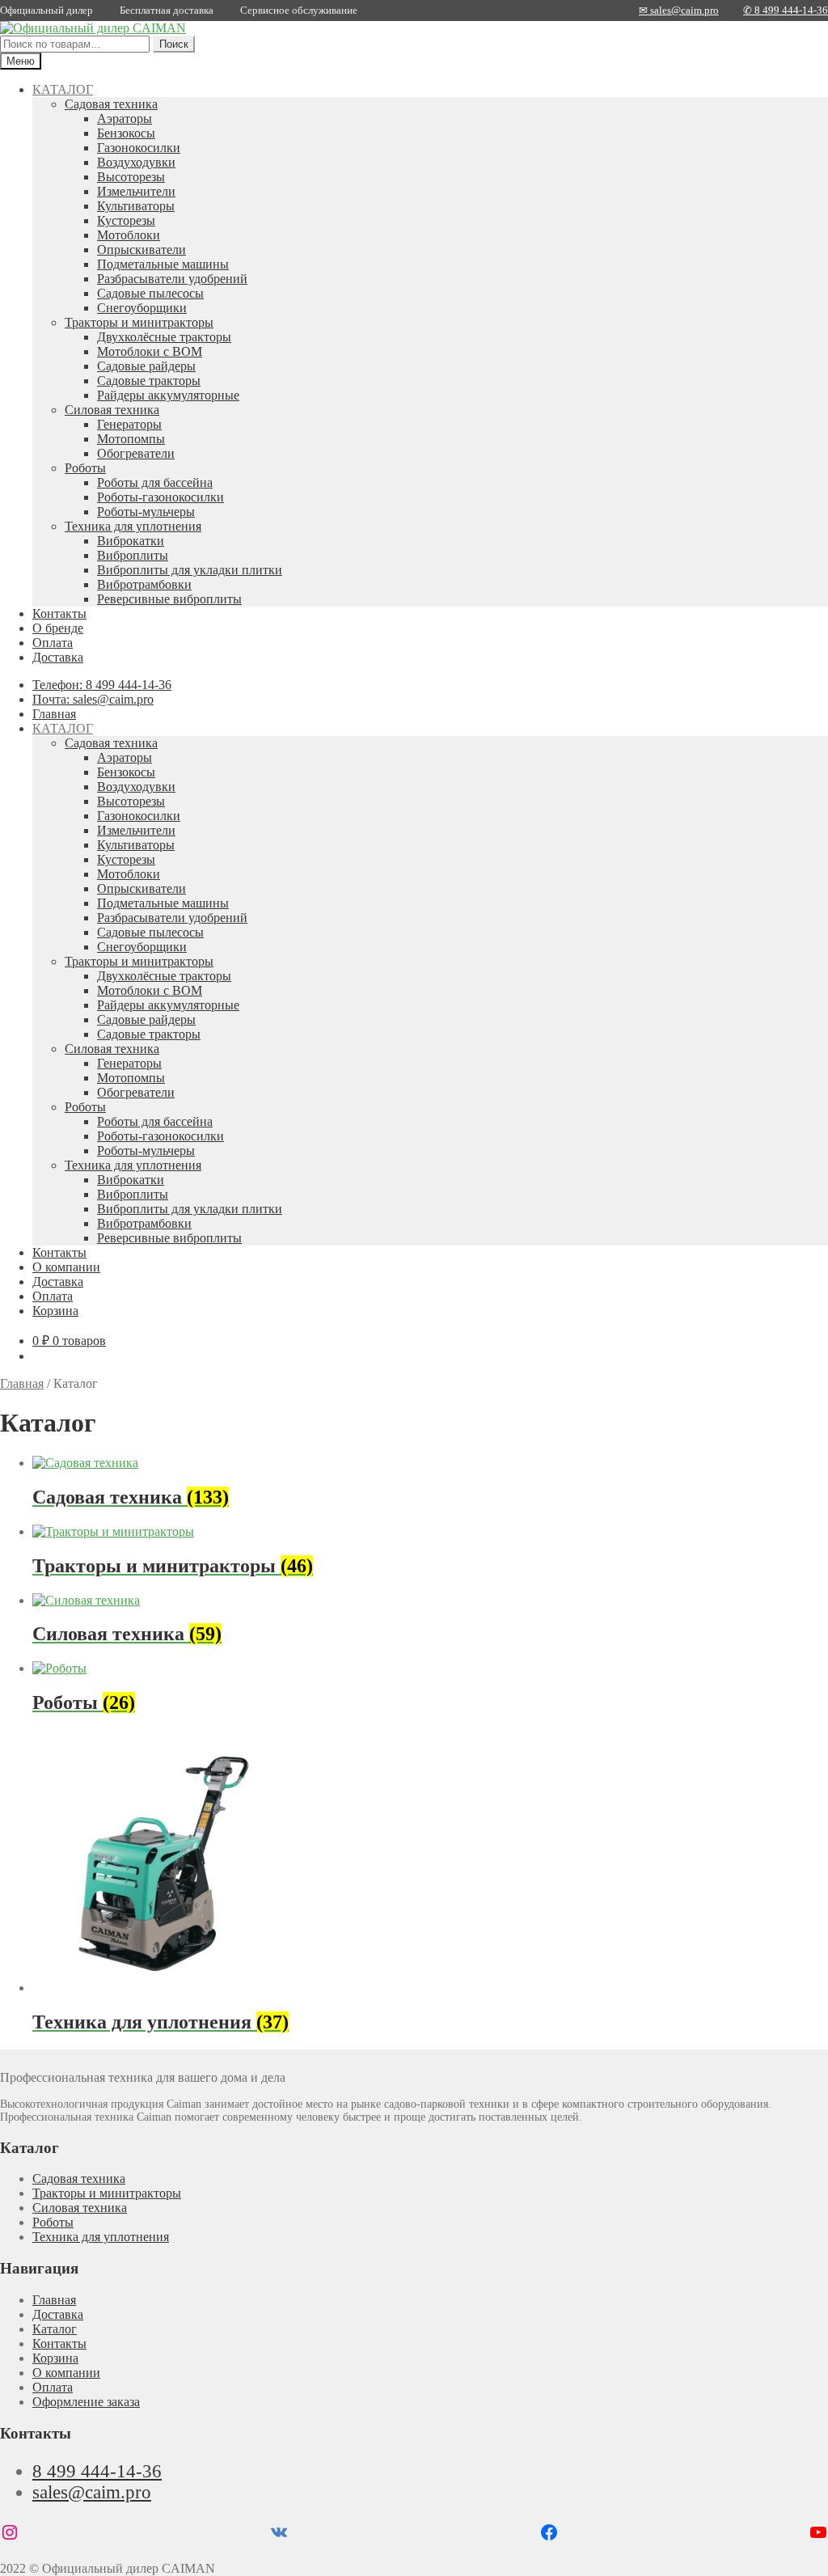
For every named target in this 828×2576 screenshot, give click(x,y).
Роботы (85, 468)
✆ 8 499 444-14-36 (786, 10)
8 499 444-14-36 (97, 2471)
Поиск (174, 44)
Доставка (58, 657)
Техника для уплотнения (133, 526)
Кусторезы (126, 220)
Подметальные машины (163, 264)
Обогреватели (136, 453)
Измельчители (136, 191)
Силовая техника (112, 410)
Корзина (55, 1311)
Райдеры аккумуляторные (168, 395)
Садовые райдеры (146, 366)
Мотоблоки (129, 235)
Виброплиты (133, 555)
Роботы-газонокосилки (161, 497)
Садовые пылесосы (150, 293)
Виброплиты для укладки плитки (190, 570)
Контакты (59, 613)
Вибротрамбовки (144, 584)
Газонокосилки (139, 148)
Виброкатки (131, 541)
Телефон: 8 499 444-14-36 (102, 685)
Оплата (53, 643)
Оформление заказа (86, 2402)
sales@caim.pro (92, 2492)
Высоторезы (131, 177)
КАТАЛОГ (63, 89)
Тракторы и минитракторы (139, 322)
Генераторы (129, 424)
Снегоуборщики (142, 308)
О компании (66, 1267)
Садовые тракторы (149, 381)
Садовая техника (111, 104)
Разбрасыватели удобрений (172, 279)
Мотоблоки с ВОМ (150, 351)
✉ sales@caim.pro (679, 10)
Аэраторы (125, 118)
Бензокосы (126, 133)
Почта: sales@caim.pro (93, 699)
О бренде (58, 628)
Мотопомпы (131, 439)
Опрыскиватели (142, 250)
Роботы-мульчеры (146, 512)
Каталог (55, 2329)
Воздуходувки (136, 162)
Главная (54, 714)
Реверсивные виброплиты (169, 599)
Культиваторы (136, 206)
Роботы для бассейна (155, 482)
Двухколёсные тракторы (164, 337)
